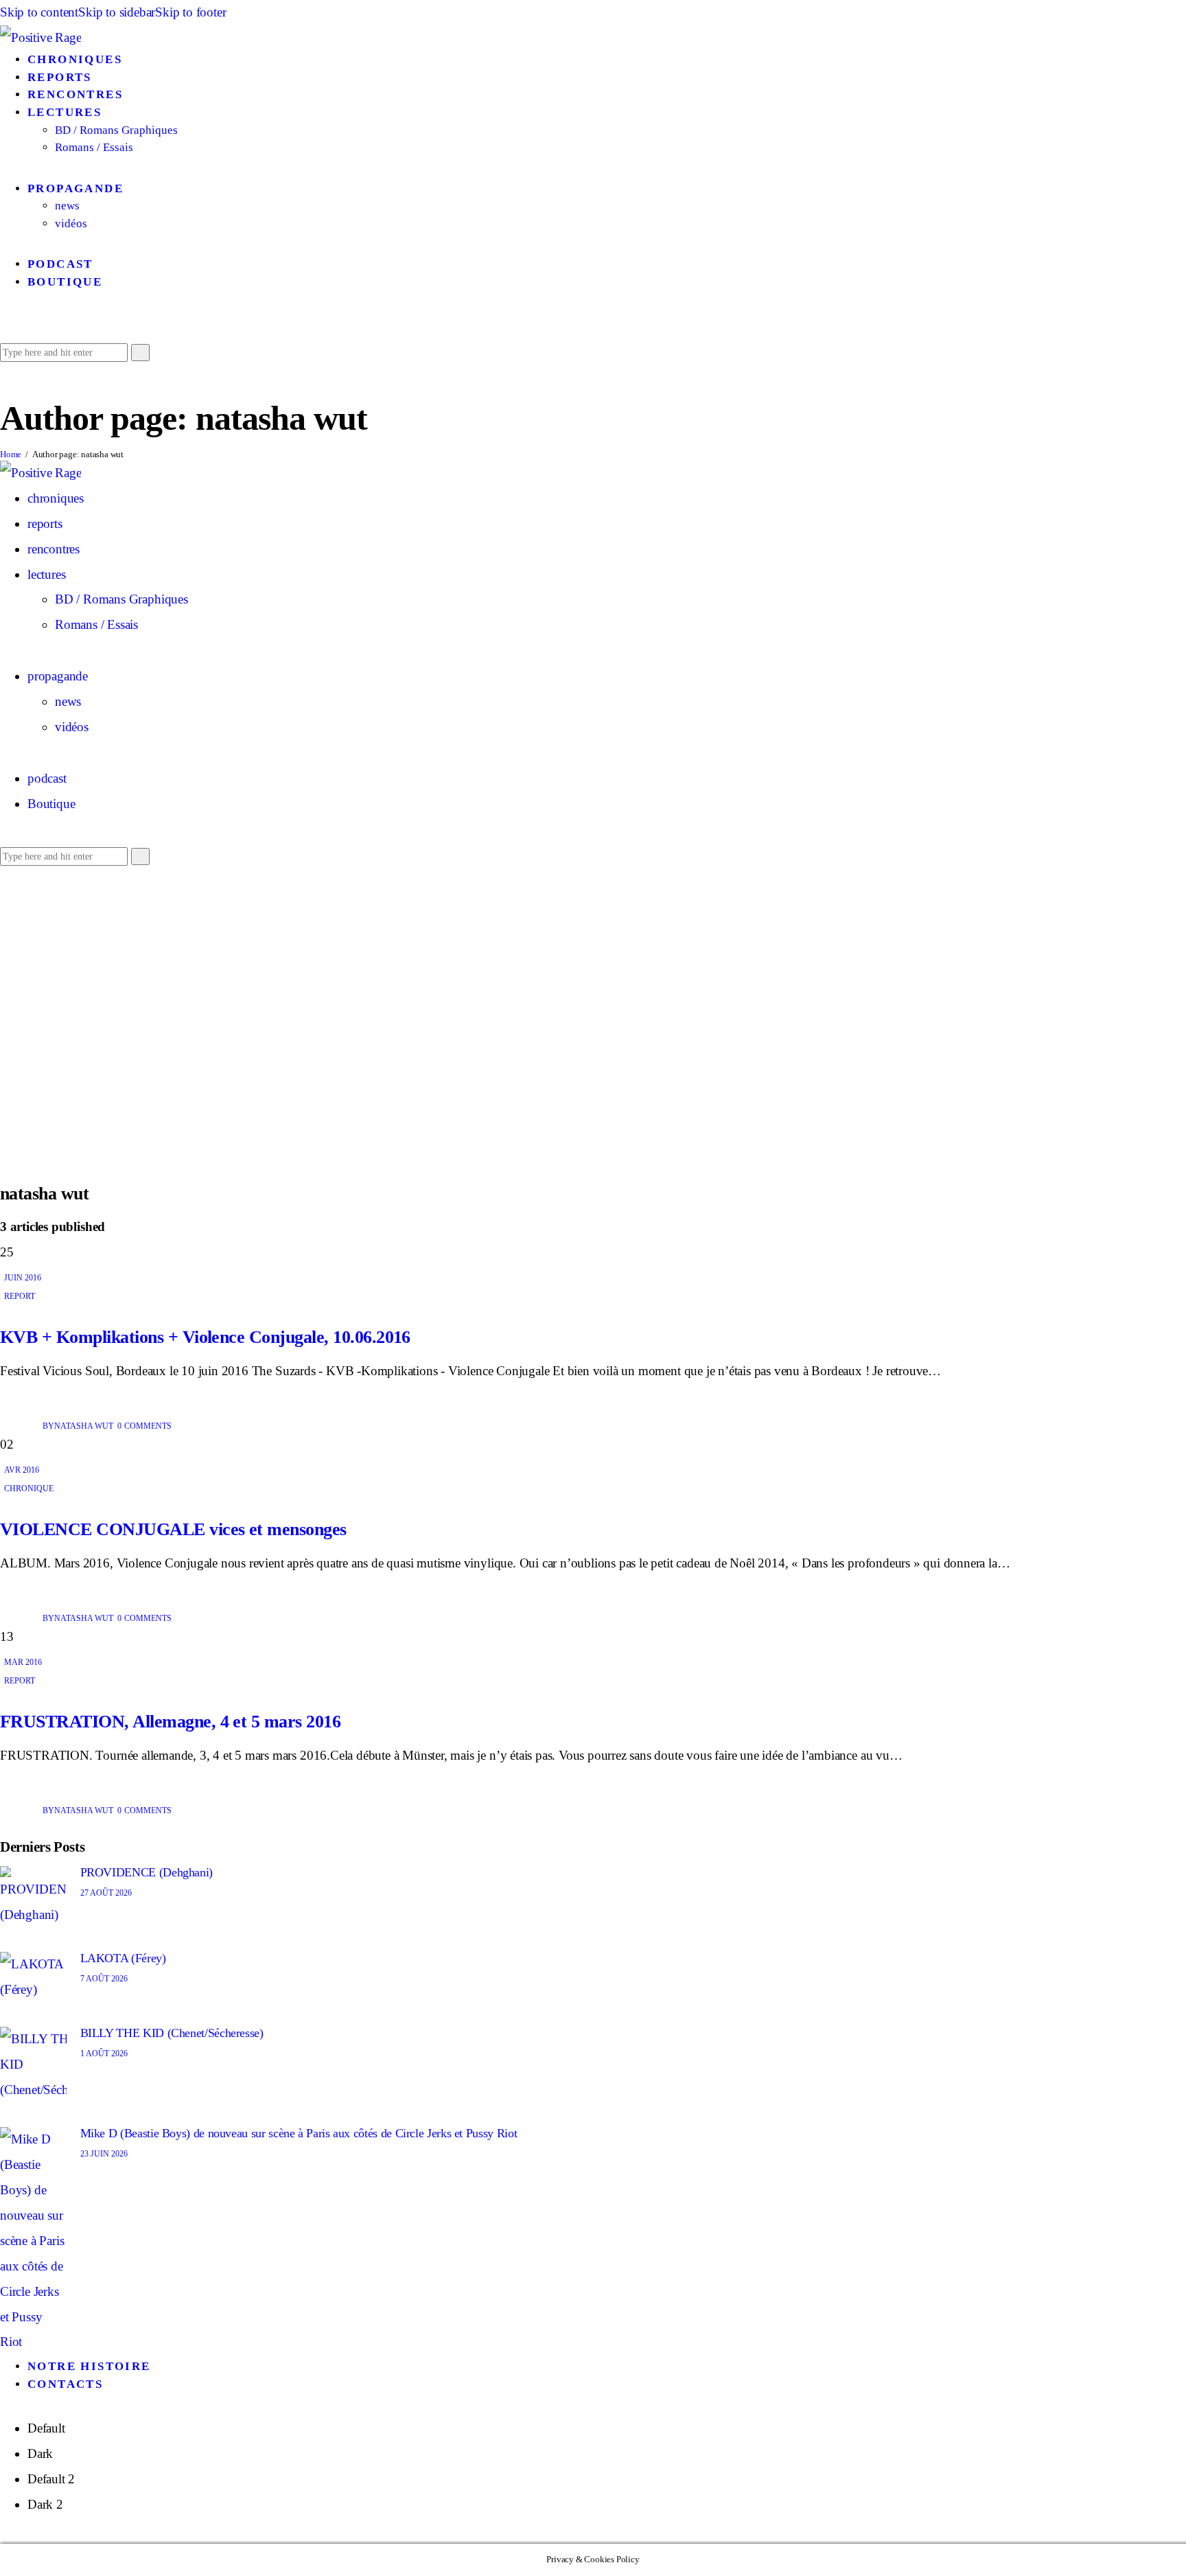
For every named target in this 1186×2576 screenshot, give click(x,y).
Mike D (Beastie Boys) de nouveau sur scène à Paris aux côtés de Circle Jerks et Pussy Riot (299, 2133)
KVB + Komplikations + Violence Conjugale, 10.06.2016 (205, 1337)
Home (11, 454)
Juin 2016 (23, 1278)
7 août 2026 (104, 1979)
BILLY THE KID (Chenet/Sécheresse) (172, 2033)
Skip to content (39, 12)
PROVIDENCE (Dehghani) (147, 1872)
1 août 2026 (104, 2054)
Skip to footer (190, 12)
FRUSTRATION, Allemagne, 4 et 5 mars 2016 (170, 1722)
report (20, 1296)
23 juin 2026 (104, 2154)
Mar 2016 (23, 1662)
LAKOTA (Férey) (123, 1958)
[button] (5, 326)
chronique (29, 1488)
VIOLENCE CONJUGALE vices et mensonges (173, 1529)
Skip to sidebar (117, 12)
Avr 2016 (22, 1470)
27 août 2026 (106, 1893)
